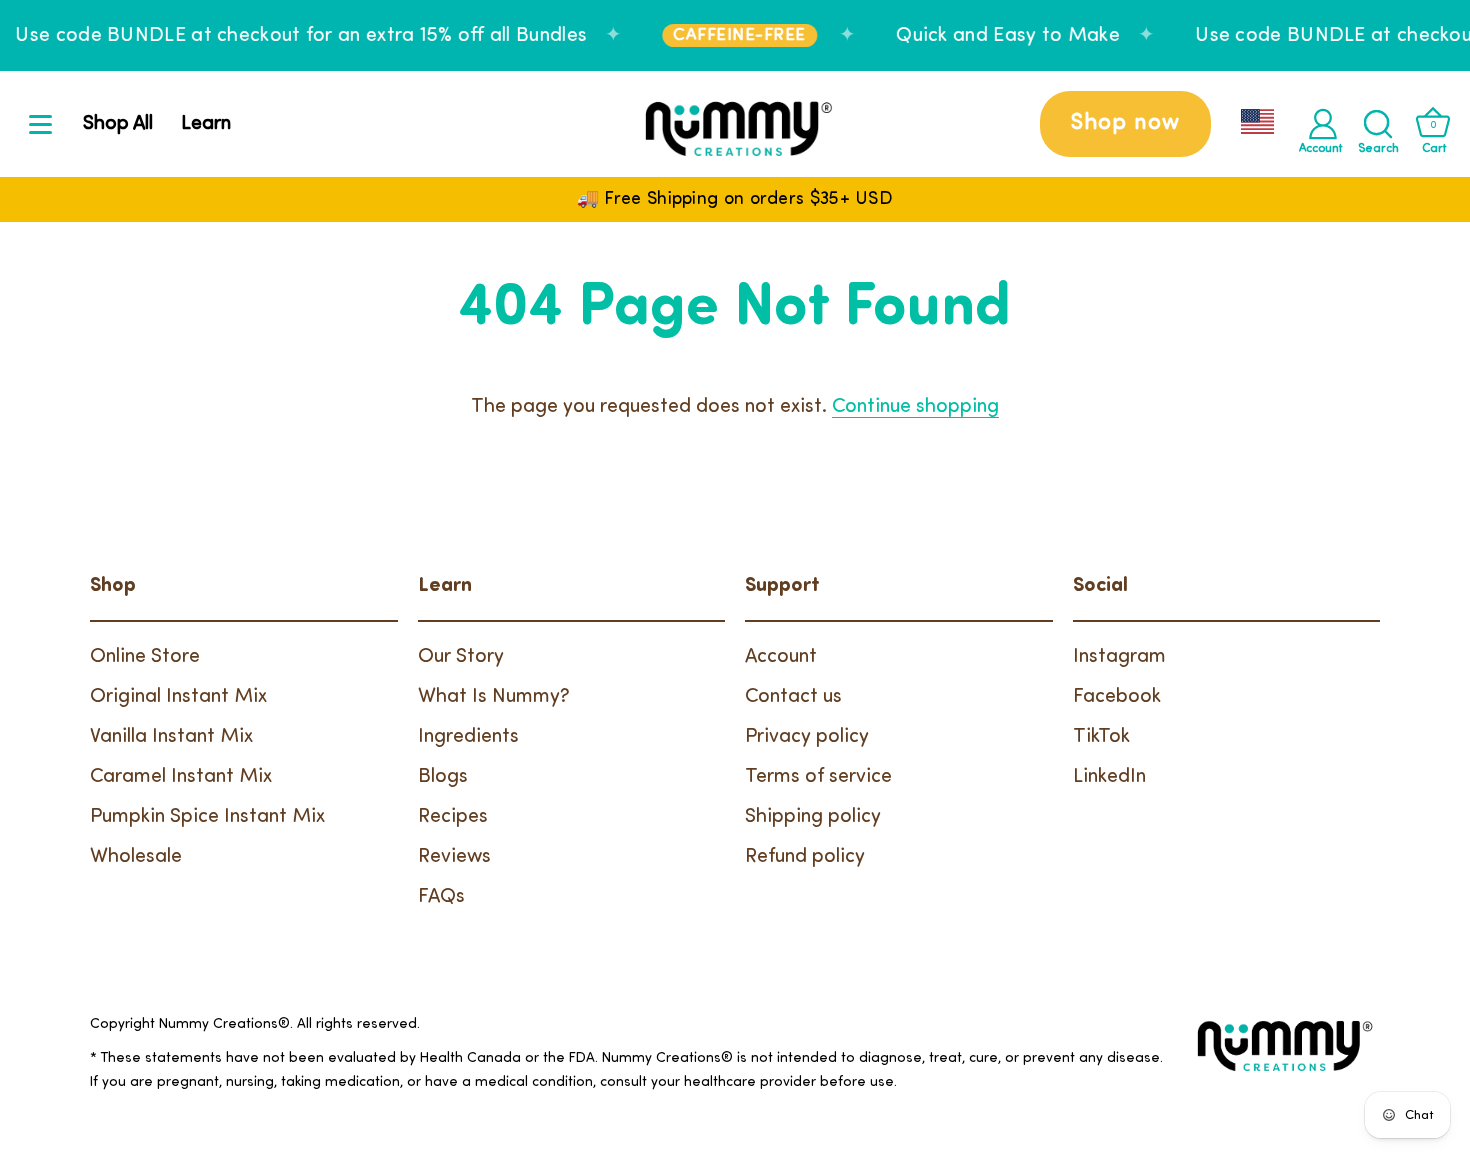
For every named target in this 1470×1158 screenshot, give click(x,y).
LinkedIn (1109, 777)
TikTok (1101, 737)
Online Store (145, 657)
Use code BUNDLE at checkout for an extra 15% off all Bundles (301, 36)
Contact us (793, 697)
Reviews (454, 857)
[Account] (1323, 124)
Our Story (461, 657)
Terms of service (818, 777)
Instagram (1119, 657)
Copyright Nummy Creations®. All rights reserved (253, 1024)
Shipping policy (813, 817)
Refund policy (805, 857)
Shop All (118, 124)
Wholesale (136, 857)
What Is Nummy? (494, 697)
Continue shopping (915, 407)
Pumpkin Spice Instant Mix (207, 817)
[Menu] (41, 124)
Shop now (1125, 123)
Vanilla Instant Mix (171, 737)
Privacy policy (807, 737)
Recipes (453, 817)
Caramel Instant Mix (181, 777)
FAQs (441, 897)
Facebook (1117, 697)
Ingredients (468, 737)
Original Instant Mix (178, 697)
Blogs (443, 777)
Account (781, 657)
